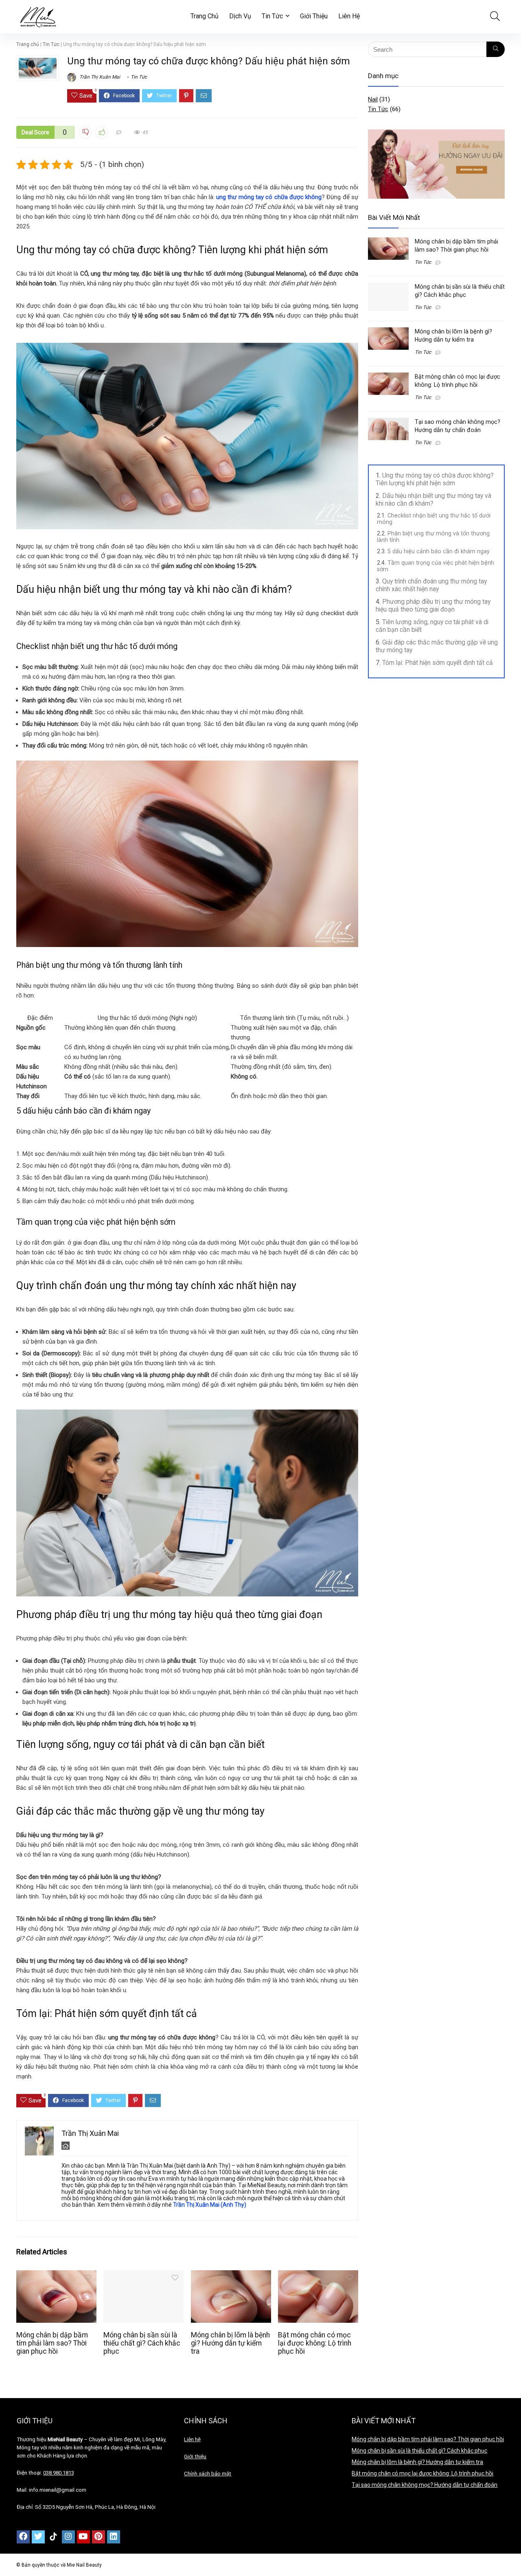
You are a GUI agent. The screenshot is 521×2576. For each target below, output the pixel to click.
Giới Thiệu (314, 16)
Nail (373, 99)
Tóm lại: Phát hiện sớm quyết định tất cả (438, 663)
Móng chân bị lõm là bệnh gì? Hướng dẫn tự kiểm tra (230, 2343)
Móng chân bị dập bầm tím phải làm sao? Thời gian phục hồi (52, 2343)
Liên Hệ (349, 16)
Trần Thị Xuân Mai (99, 77)
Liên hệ (192, 2439)
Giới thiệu (195, 2457)
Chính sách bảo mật (208, 2474)
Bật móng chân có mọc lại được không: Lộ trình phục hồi (315, 2343)
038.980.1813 (59, 2473)
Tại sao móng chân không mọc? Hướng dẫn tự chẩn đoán (425, 2485)
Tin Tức (272, 16)
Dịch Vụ (240, 16)
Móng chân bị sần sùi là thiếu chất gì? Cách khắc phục (142, 2343)
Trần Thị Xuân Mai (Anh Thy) (210, 2205)
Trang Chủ (205, 16)
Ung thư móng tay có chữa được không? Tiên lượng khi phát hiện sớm (435, 479)
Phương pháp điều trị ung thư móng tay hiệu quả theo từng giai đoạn (433, 605)
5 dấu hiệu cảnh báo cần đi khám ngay (439, 551)
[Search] (496, 49)
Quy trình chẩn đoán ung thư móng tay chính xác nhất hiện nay (431, 585)
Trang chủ (28, 44)
